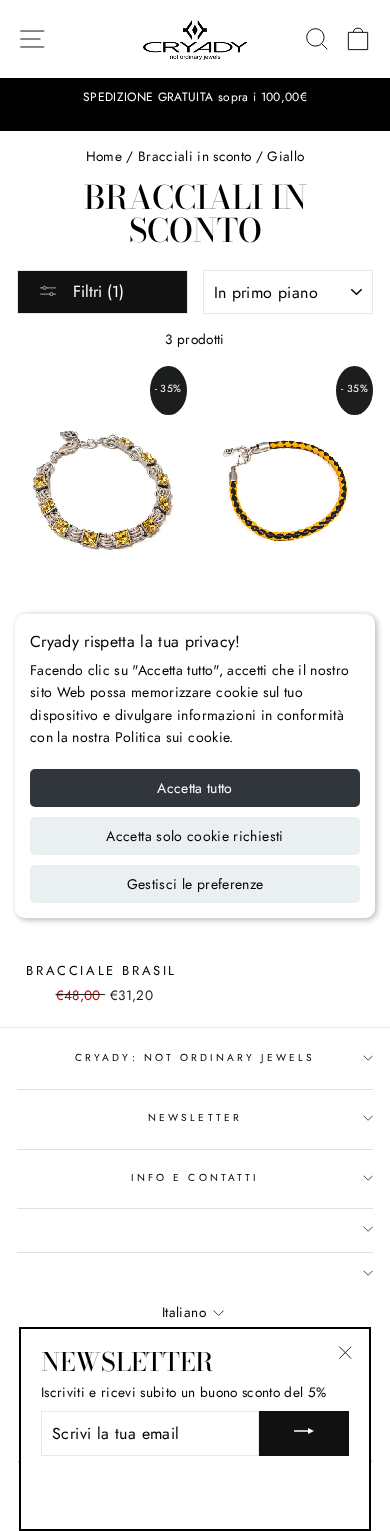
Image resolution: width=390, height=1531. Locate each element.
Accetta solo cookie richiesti (194, 836)
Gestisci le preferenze (195, 884)
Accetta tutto (195, 788)
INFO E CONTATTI (195, 1177)
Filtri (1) (96, 291)
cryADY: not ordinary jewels (195, 1057)
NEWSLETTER (195, 1117)
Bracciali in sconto (194, 156)
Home (104, 156)
